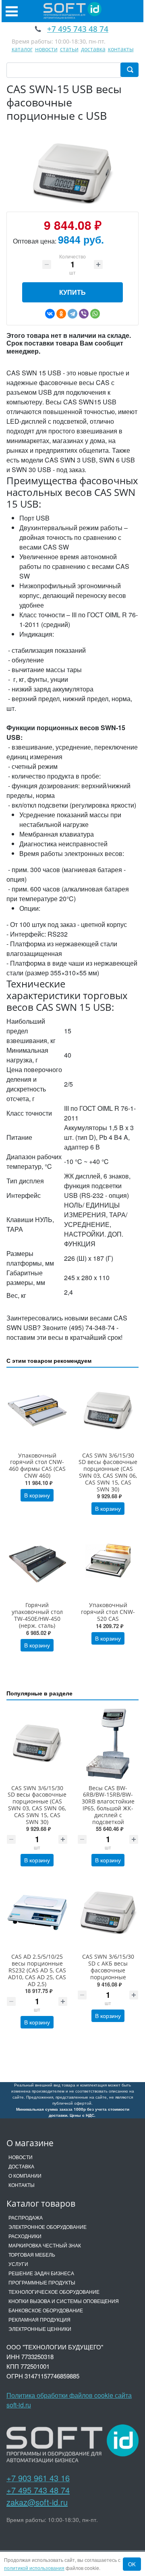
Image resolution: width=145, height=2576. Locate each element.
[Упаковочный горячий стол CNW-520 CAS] (108, 1561)
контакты (121, 49)
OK (132, 2564)
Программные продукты (42, 2282)
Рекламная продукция (39, 2319)
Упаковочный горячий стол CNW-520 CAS (108, 1612)
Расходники (25, 2236)
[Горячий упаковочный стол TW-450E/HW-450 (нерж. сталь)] (37, 1561)
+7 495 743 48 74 (38, 2490)
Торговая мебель (32, 2254)
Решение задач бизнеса (41, 2273)
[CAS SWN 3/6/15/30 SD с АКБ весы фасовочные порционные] (108, 1912)
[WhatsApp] (95, 314)
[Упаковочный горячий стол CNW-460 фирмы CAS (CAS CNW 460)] (37, 1411)
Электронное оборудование (48, 2227)
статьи (69, 49)
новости (46, 49)
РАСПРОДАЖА (26, 2217)
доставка (93, 49)
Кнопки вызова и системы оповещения (64, 2301)
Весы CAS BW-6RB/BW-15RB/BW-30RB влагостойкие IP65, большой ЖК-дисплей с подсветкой (108, 1805)
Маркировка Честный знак (45, 2245)
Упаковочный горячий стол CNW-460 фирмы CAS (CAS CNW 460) (37, 1465)
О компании (25, 2175)
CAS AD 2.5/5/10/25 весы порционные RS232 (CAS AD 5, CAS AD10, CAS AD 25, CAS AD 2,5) (37, 1970)
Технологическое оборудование (54, 2292)
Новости (21, 2157)
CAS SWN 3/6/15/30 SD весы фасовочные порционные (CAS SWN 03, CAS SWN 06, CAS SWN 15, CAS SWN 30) (108, 1472)
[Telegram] (72, 314)
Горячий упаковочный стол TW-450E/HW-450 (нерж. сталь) (37, 1615)
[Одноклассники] (61, 314)
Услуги (18, 2264)
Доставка (21, 2166)
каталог (22, 49)
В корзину (37, 1495)
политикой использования (34, 2568)
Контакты (22, 2185)
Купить (72, 292)
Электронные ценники (40, 2329)
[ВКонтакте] (50, 314)
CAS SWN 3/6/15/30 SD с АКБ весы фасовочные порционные (108, 1967)
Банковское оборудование (46, 2310)
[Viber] (84, 314)
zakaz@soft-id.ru (37, 2502)
